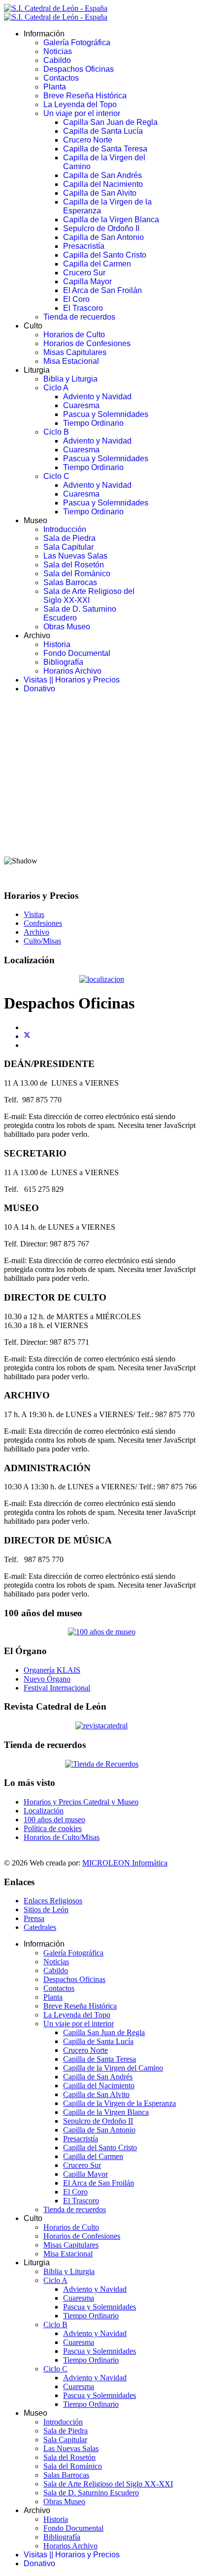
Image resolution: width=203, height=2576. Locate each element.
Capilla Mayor (87, 281)
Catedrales (40, 1927)
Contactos (61, 78)
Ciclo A (56, 388)
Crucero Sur (84, 273)
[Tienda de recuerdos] (101, 1726)
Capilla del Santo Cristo (105, 255)
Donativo (39, 689)
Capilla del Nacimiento (103, 184)
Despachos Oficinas (79, 69)
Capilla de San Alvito (100, 193)
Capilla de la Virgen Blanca (111, 220)
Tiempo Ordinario (93, 423)
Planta (55, 87)
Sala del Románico (77, 574)
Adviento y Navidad (97, 397)
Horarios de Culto (74, 335)
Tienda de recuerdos (79, 317)
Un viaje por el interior (82, 113)
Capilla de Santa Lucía (103, 131)
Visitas (34, 914)
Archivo (36, 932)
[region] (101, 791)
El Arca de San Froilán (102, 290)
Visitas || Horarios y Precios (72, 680)
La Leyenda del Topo (80, 104)
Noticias (58, 51)
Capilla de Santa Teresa (105, 149)
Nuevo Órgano (47, 1679)
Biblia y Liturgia (70, 379)
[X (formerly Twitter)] (27, 1036)
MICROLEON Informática (125, 1863)
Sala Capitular (68, 547)
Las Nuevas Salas (75, 556)
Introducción (65, 529)
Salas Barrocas (70, 582)
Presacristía (84, 246)
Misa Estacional (71, 361)
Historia (57, 644)
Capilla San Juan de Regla (110, 122)
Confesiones (43, 923)
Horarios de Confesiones (87, 343)
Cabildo (57, 60)
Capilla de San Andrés (102, 175)
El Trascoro (83, 308)
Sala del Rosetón (74, 565)
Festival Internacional (57, 1688)
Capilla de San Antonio (103, 237)
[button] (101, 824)
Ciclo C (56, 476)
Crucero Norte (88, 140)
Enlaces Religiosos (53, 1901)
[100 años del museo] (102, 1632)
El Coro (76, 299)
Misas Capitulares (75, 352)
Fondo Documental (77, 653)
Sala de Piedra (69, 538)
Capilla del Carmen (97, 264)
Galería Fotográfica (77, 43)
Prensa (34, 1918)
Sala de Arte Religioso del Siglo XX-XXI (89, 596)
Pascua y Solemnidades (106, 414)
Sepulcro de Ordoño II (101, 228)
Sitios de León (46, 1910)
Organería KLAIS (52, 1670)
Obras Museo (67, 627)
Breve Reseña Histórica (85, 96)
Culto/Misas (42, 941)
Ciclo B (56, 432)
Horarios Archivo (72, 671)
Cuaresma (81, 405)
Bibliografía (63, 662)
